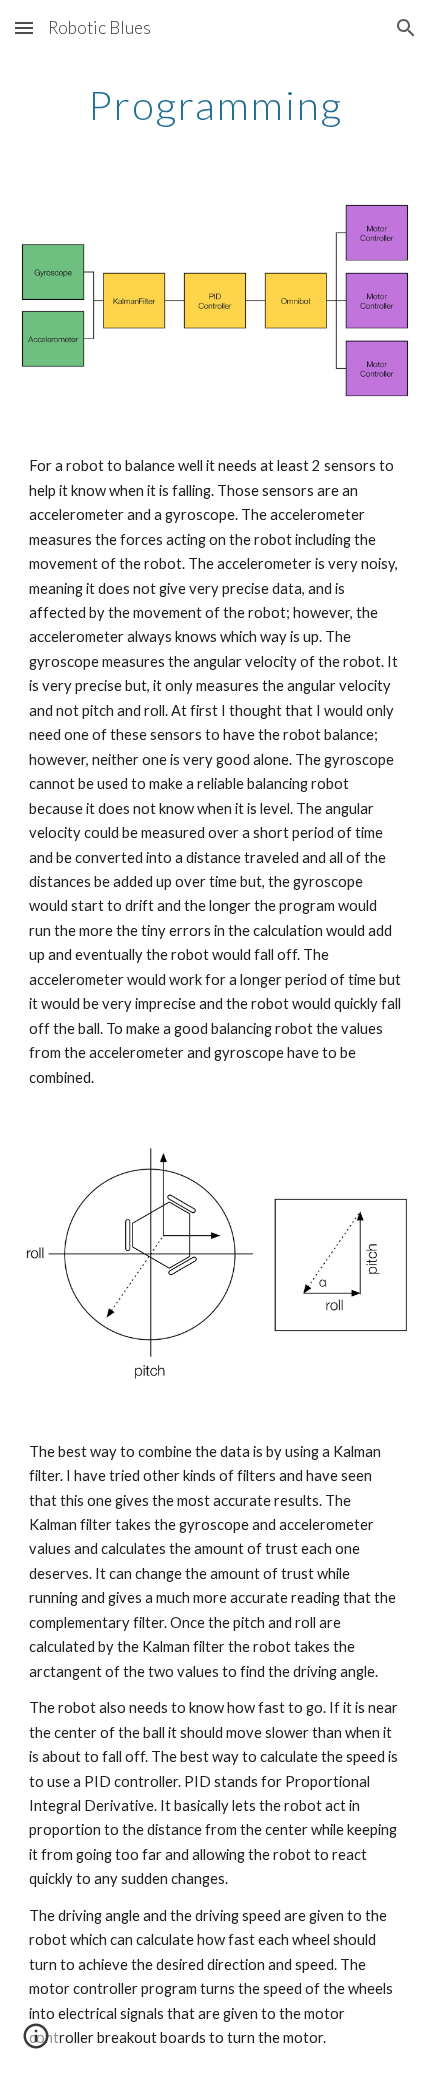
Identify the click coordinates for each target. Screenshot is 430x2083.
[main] (215, 105)
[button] (24, 27)
